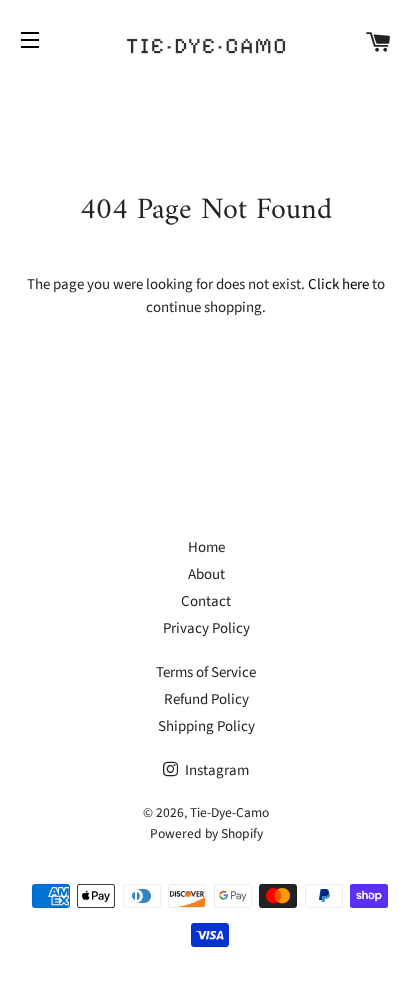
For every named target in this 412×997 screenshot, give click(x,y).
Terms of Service (206, 672)
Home (206, 547)
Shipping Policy (206, 726)
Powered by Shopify (206, 833)
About (206, 574)
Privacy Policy (206, 628)
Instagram (215, 770)
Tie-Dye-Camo (229, 812)
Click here (338, 284)
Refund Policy (206, 699)
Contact (206, 601)
